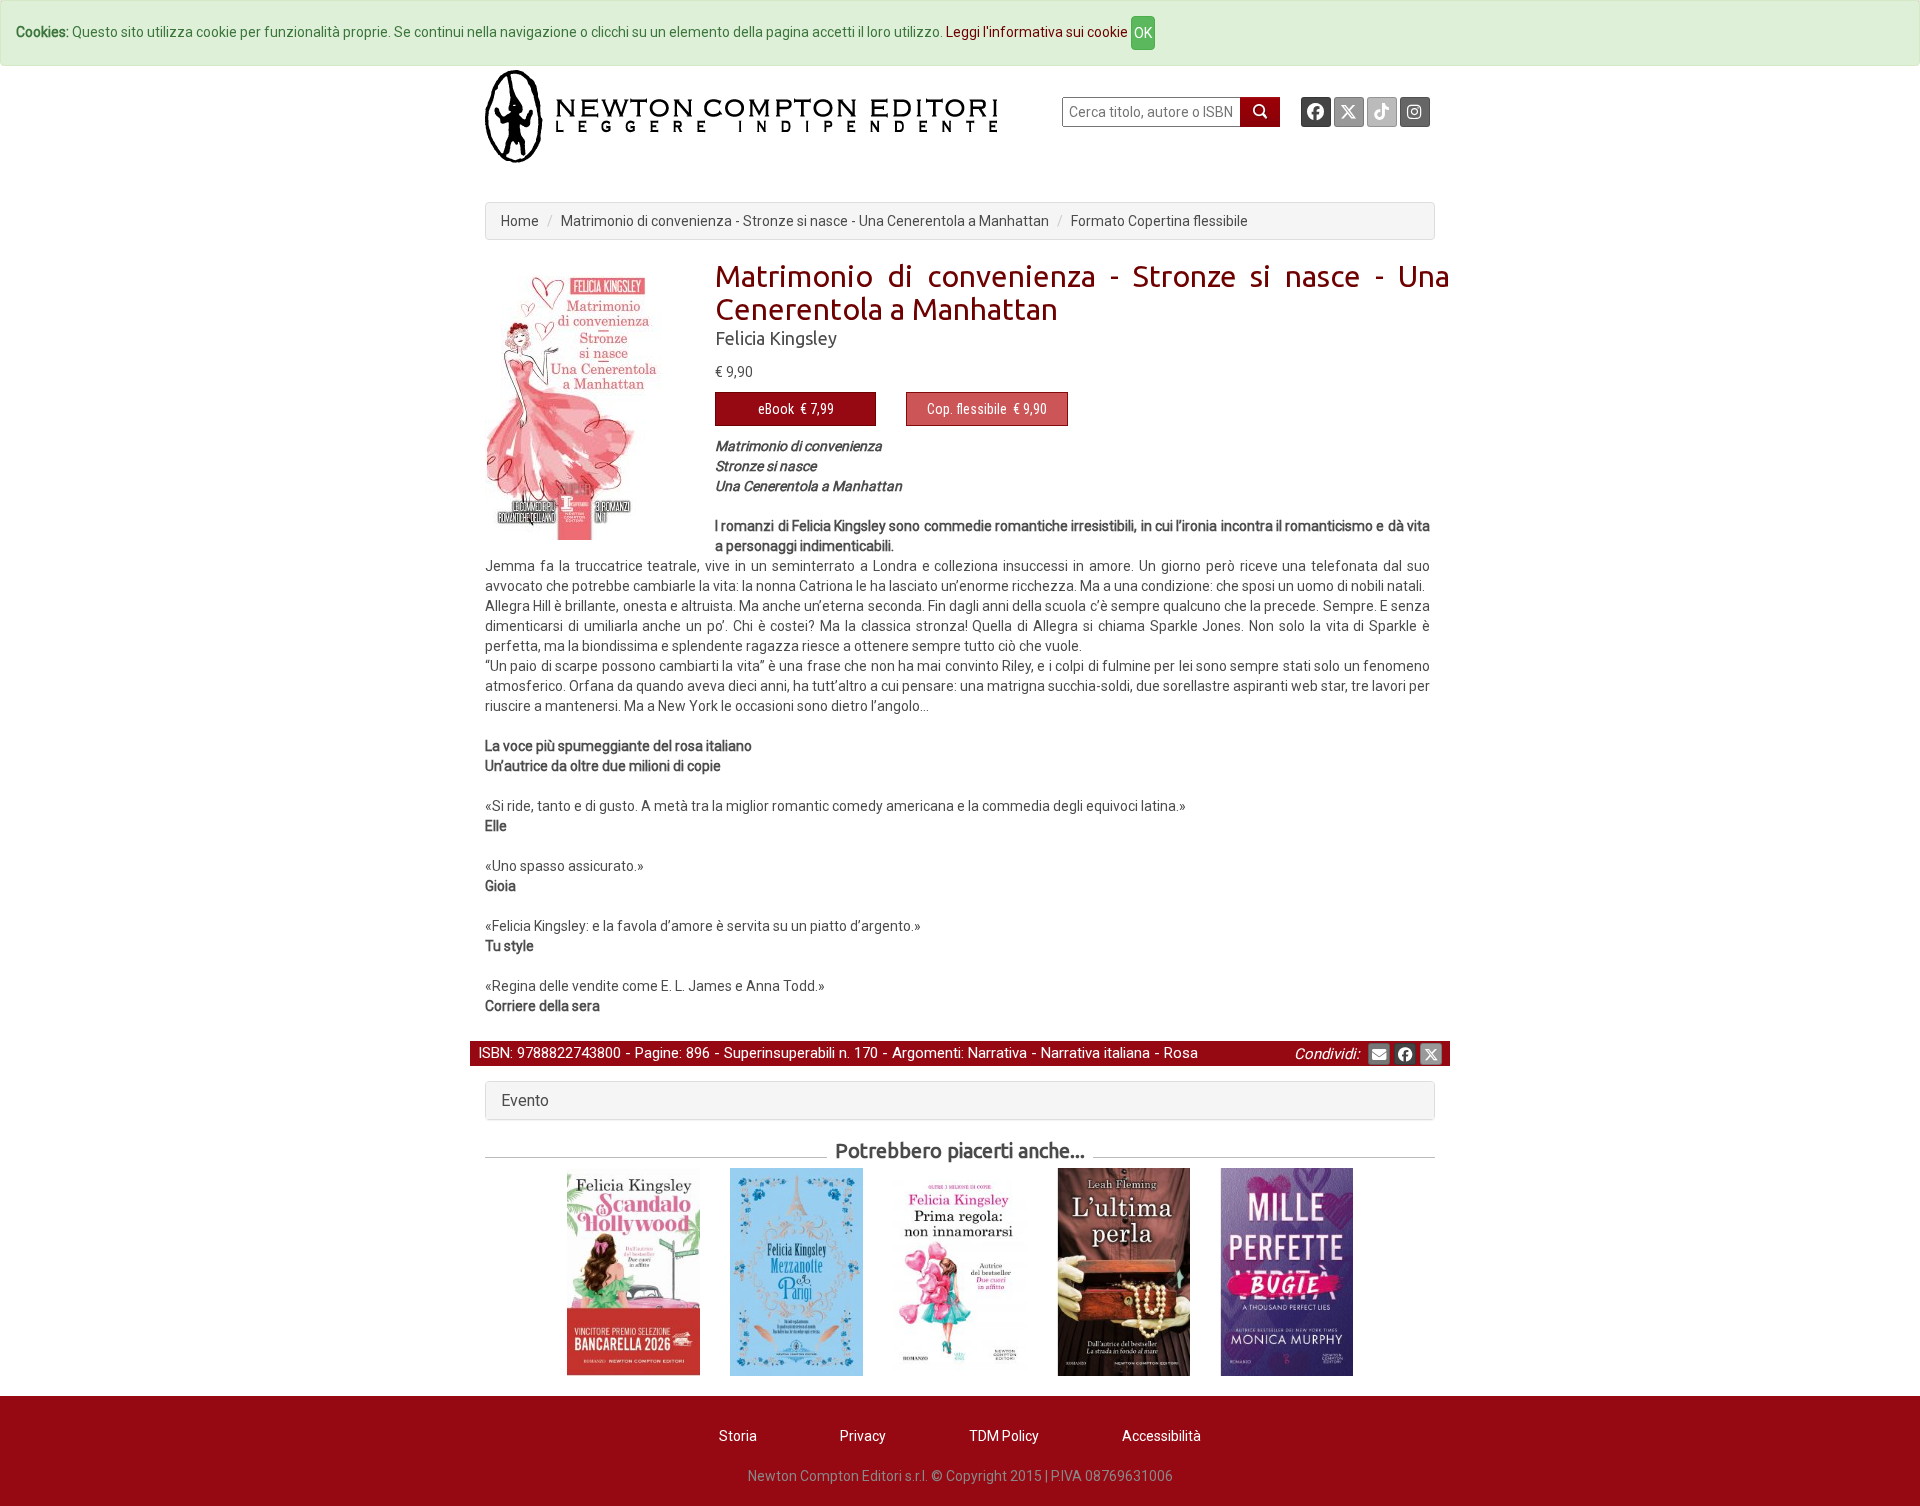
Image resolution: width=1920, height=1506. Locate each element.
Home (520, 221)
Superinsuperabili (779, 1053)
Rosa (1181, 1053)
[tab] (960, 1101)
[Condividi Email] (1379, 1054)
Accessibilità (1161, 1436)
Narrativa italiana (1095, 1053)
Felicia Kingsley (776, 338)
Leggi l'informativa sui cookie (1037, 32)
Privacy (863, 1436)
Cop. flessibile (967, 409)
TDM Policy (1004, 1436)
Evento (525, 1100)
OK (1143, 33)
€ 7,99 (796, 409)
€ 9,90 (987, 409)
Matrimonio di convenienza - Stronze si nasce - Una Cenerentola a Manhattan (805, 221)
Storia (738, 1436)
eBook (776, 409)
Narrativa (997, 1053)
